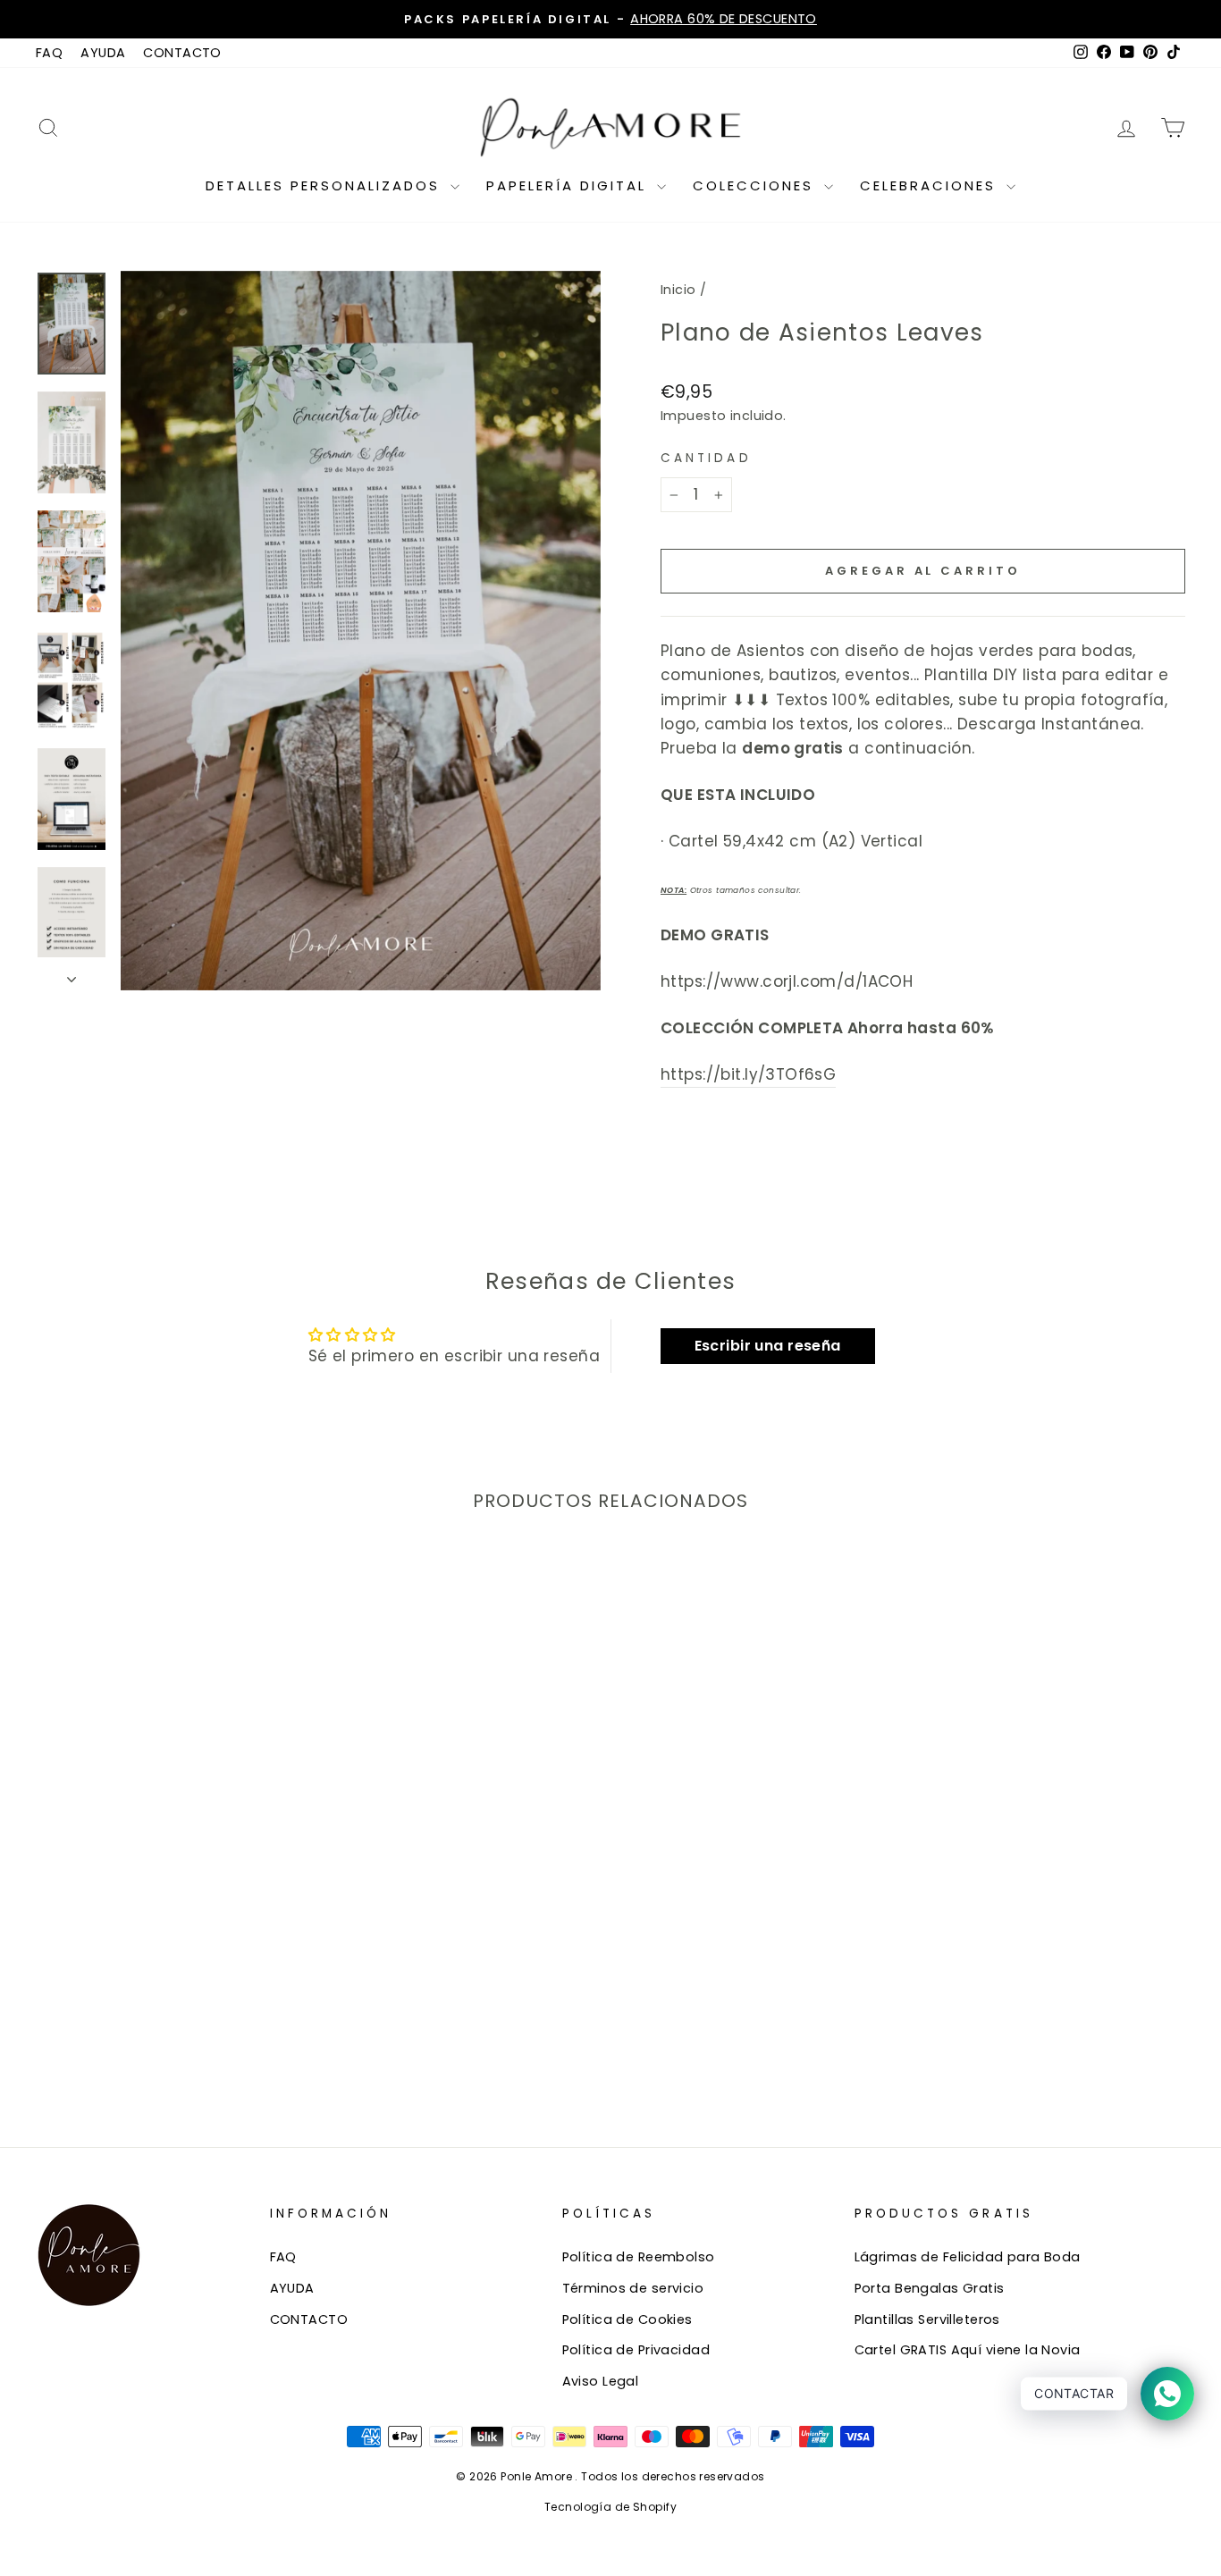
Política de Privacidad (636, 2350)
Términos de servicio (633, 2288)
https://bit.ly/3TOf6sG (748, 1074)
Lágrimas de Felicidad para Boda (968, 2257)
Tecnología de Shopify (610, 2507)
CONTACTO (182, 53)
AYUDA (103, 53)
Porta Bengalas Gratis (930, 2288)
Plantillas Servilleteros (927, 2319)
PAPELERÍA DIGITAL (569, 185)
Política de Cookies (627, 2319)
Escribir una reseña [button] (768, 1346)
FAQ (49, 53)
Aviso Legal (601, 2381)
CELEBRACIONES (931, 185)
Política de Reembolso (639, 2257)
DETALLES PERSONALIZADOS (326, 185)
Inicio (678, 290)
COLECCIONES (756, 185)
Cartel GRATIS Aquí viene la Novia (968, 2350)
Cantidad (706, 458)
